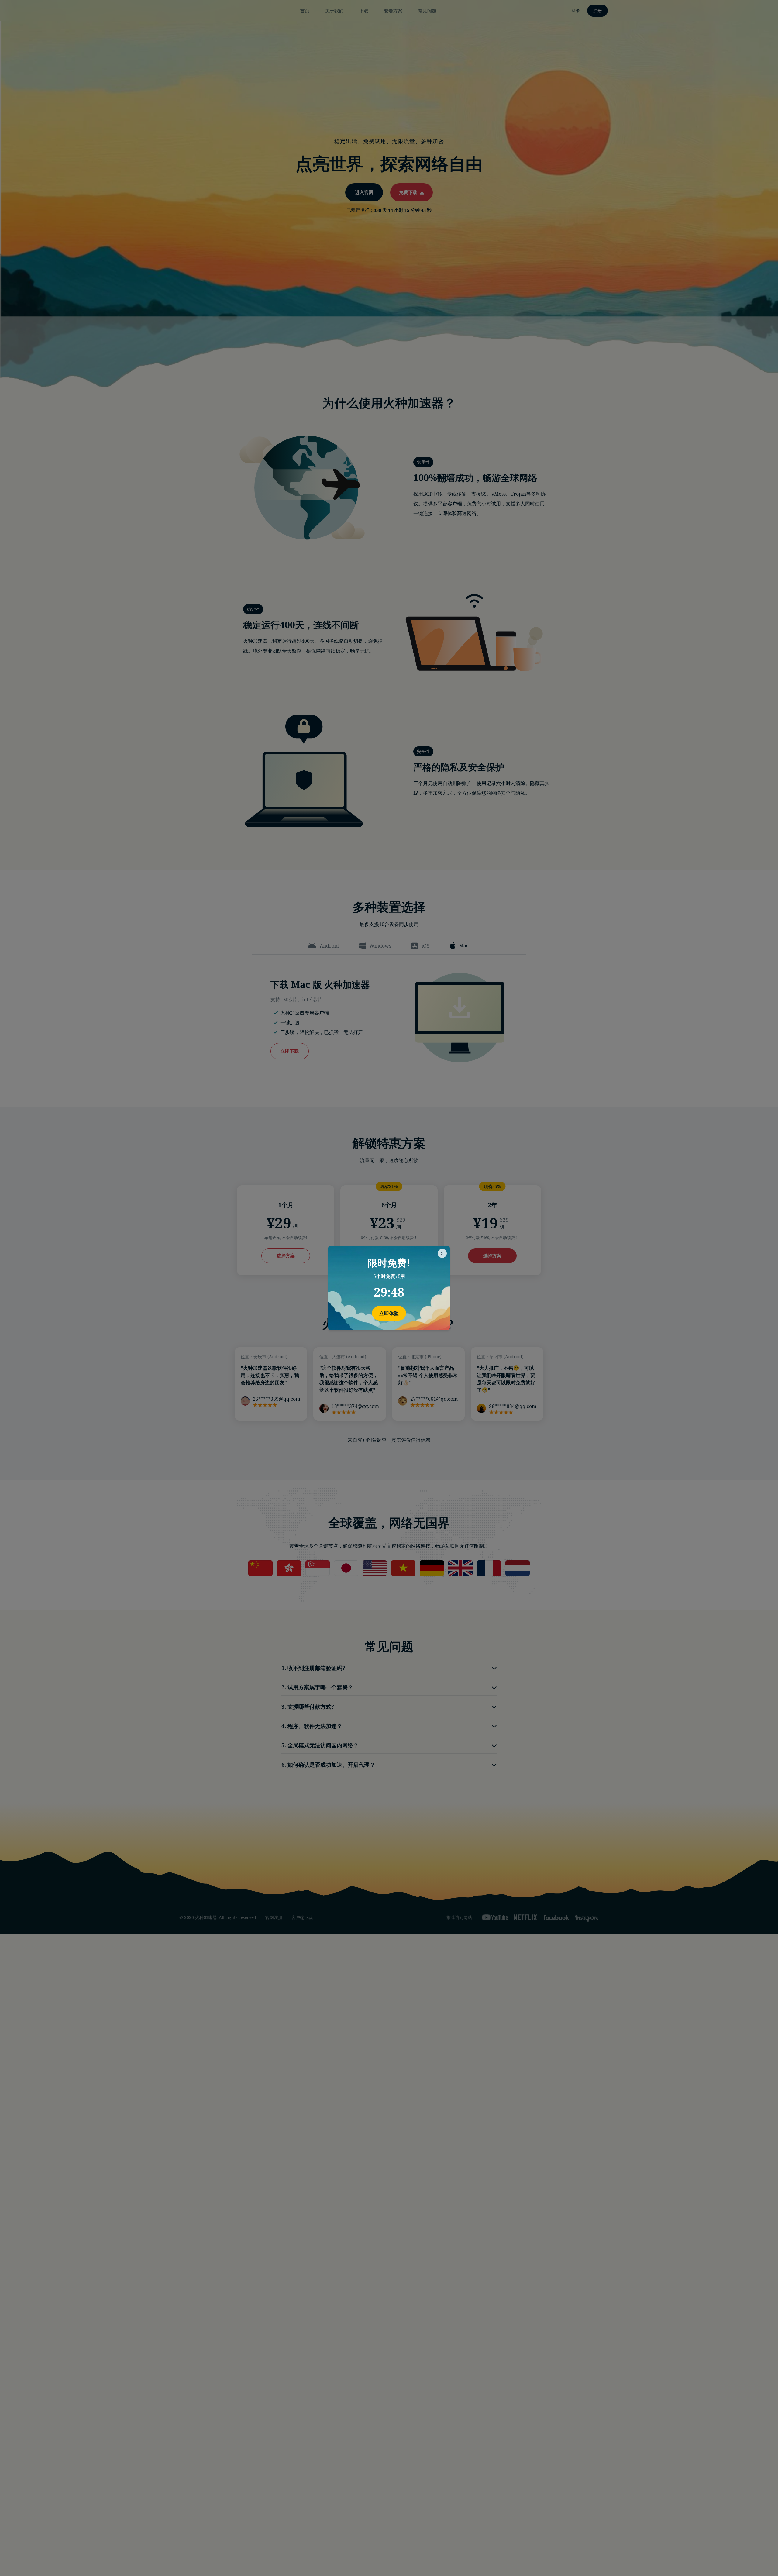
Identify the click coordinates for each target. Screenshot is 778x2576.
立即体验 (389, 1313)
